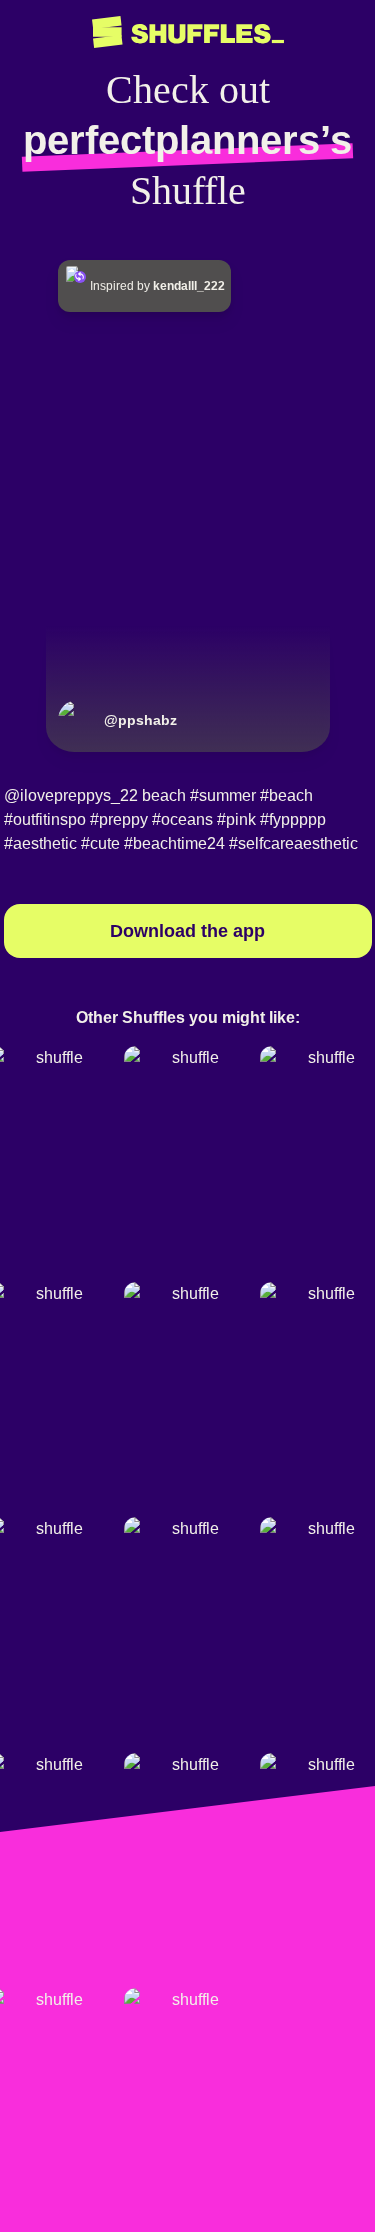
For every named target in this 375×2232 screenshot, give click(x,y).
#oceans (182, 819)
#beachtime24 (174, 843)
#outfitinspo (45, 819)
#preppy (119, 819)
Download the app (187, 931)
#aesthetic (40, 843)
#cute (100, 843)
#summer (223, 795)
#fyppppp (293, 819)
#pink (236, 819)
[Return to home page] (188, 32)
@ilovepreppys (57, 795)
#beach (286, 795)
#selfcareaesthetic (293, 843)
